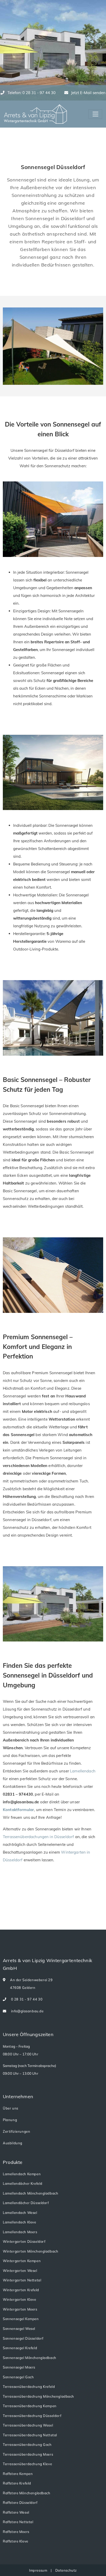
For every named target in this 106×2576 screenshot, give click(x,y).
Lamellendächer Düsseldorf (26, 2203)
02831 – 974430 (18, 1794)
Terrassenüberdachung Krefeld (29, 2387)
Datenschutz (66, 2570)
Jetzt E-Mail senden (88, 93)
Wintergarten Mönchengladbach (30, 2251)
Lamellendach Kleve (20, 2222)
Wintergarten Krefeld (21, 2290)
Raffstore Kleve (16, 2541)
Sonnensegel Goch (18, 2377)
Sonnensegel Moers (19, 2367)
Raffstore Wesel (16, 2512)
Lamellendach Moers (20, 2232)
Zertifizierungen (16, 2131)
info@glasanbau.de (27, 2011)
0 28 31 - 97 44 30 (26, 1999)
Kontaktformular (18, 1810)
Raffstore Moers (16, 2532)
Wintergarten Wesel (20, 2271)
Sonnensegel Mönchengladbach (30, 2358)
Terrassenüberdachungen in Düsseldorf (38, 1837)
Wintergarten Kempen (22, 2261)
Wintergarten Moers (20, 2309)
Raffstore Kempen (18, 2474)
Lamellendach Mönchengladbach (30, 2193)
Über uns (11, 2108)
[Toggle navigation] (95, 114)
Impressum (39, 2570)
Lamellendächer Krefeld (23, 2183)
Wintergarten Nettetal (22, 2280)
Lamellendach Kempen (22, 2174)
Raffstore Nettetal (18, 2522)
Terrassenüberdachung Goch (27, 2445)
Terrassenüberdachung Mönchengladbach (38, 2396)
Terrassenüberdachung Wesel (28, 2425)
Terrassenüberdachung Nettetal (30, 2435)
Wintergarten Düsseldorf (24, 2241)
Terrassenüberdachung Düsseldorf (32, 2416)
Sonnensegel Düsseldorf (23, 2338)
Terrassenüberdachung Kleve (27, 2464)
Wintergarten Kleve (20, 2299)
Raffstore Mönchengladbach (27, 2493)
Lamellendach (83, 1771)
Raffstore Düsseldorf (20, 2503)
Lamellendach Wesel (20, 2213)
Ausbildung (13, 2143)
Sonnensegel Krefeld (20, 2348)
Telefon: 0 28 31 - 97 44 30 (31, 93)
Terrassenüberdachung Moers (28, 2454)
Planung (10, 2120)
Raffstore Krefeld (17, 2483)
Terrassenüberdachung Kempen (30, 2406)
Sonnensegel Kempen (21, 2319)
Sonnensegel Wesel (19, 2329)
